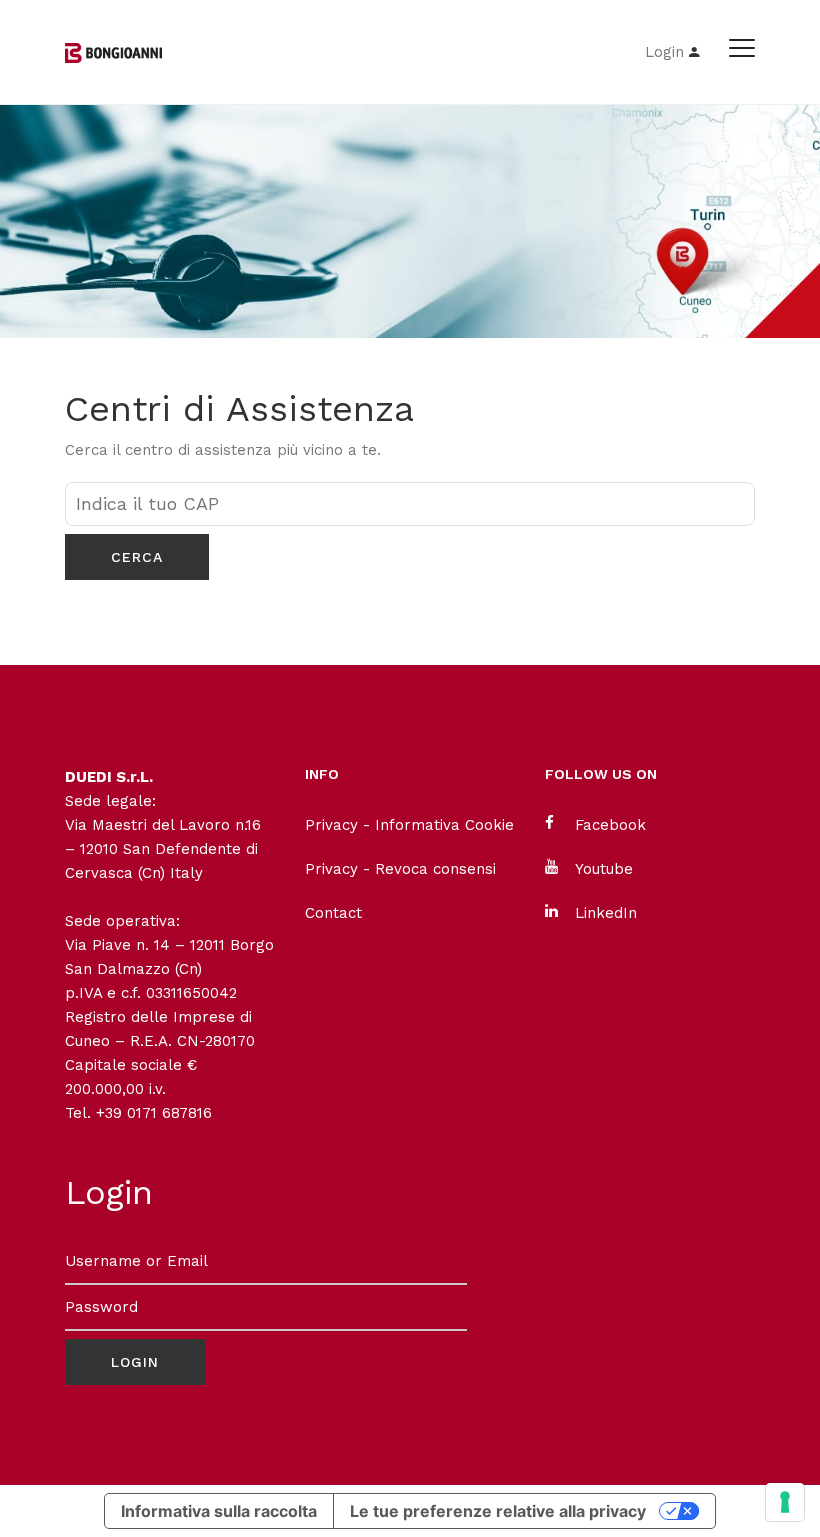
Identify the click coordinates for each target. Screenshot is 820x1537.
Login (667, 52)
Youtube (604, 869)
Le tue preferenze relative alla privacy (498, 1511)
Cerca (137, 557)
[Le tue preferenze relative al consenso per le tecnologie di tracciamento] (785, 1502)
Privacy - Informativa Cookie (409, 825)
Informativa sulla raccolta (219, 1511)
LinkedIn (606, 913)
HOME (87, 257)
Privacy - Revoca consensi (400, 869)
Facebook (610, 825)
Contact (333, 913)
